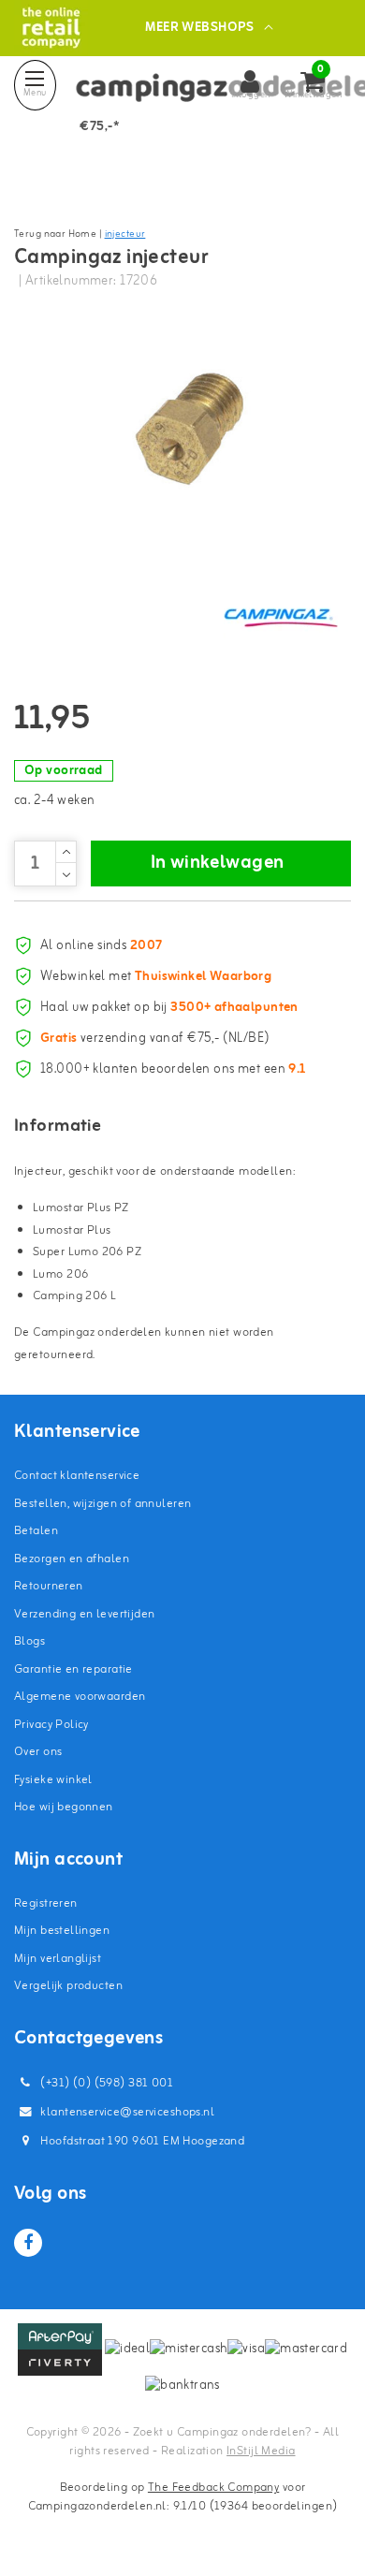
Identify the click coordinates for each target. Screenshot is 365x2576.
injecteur (125, 234)
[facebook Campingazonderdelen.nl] (28, 2243)
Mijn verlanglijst (58, 1959)
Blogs (29, 1641)
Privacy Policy (51, 1725)
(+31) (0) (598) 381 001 (105, 2083)
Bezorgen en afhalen (72, 1559)
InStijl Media (261, 2451)
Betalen (36, 1531)
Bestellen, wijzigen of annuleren (102, 1504)
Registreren (46, 1903)
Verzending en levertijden (85, 1614)
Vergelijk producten (68, 1986)
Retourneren (49, 1586)
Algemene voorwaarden (80, 1697)
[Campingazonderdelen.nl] (51, 28)
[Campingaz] (281, 617)
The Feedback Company (213, 2488)
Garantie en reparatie (73, 1669)
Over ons (38, 1752)
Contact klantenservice (77, 1476)
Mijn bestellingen (62, 1931)
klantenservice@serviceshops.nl (127, 2112)
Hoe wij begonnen (64, 1807)
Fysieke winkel (53, 1780)
